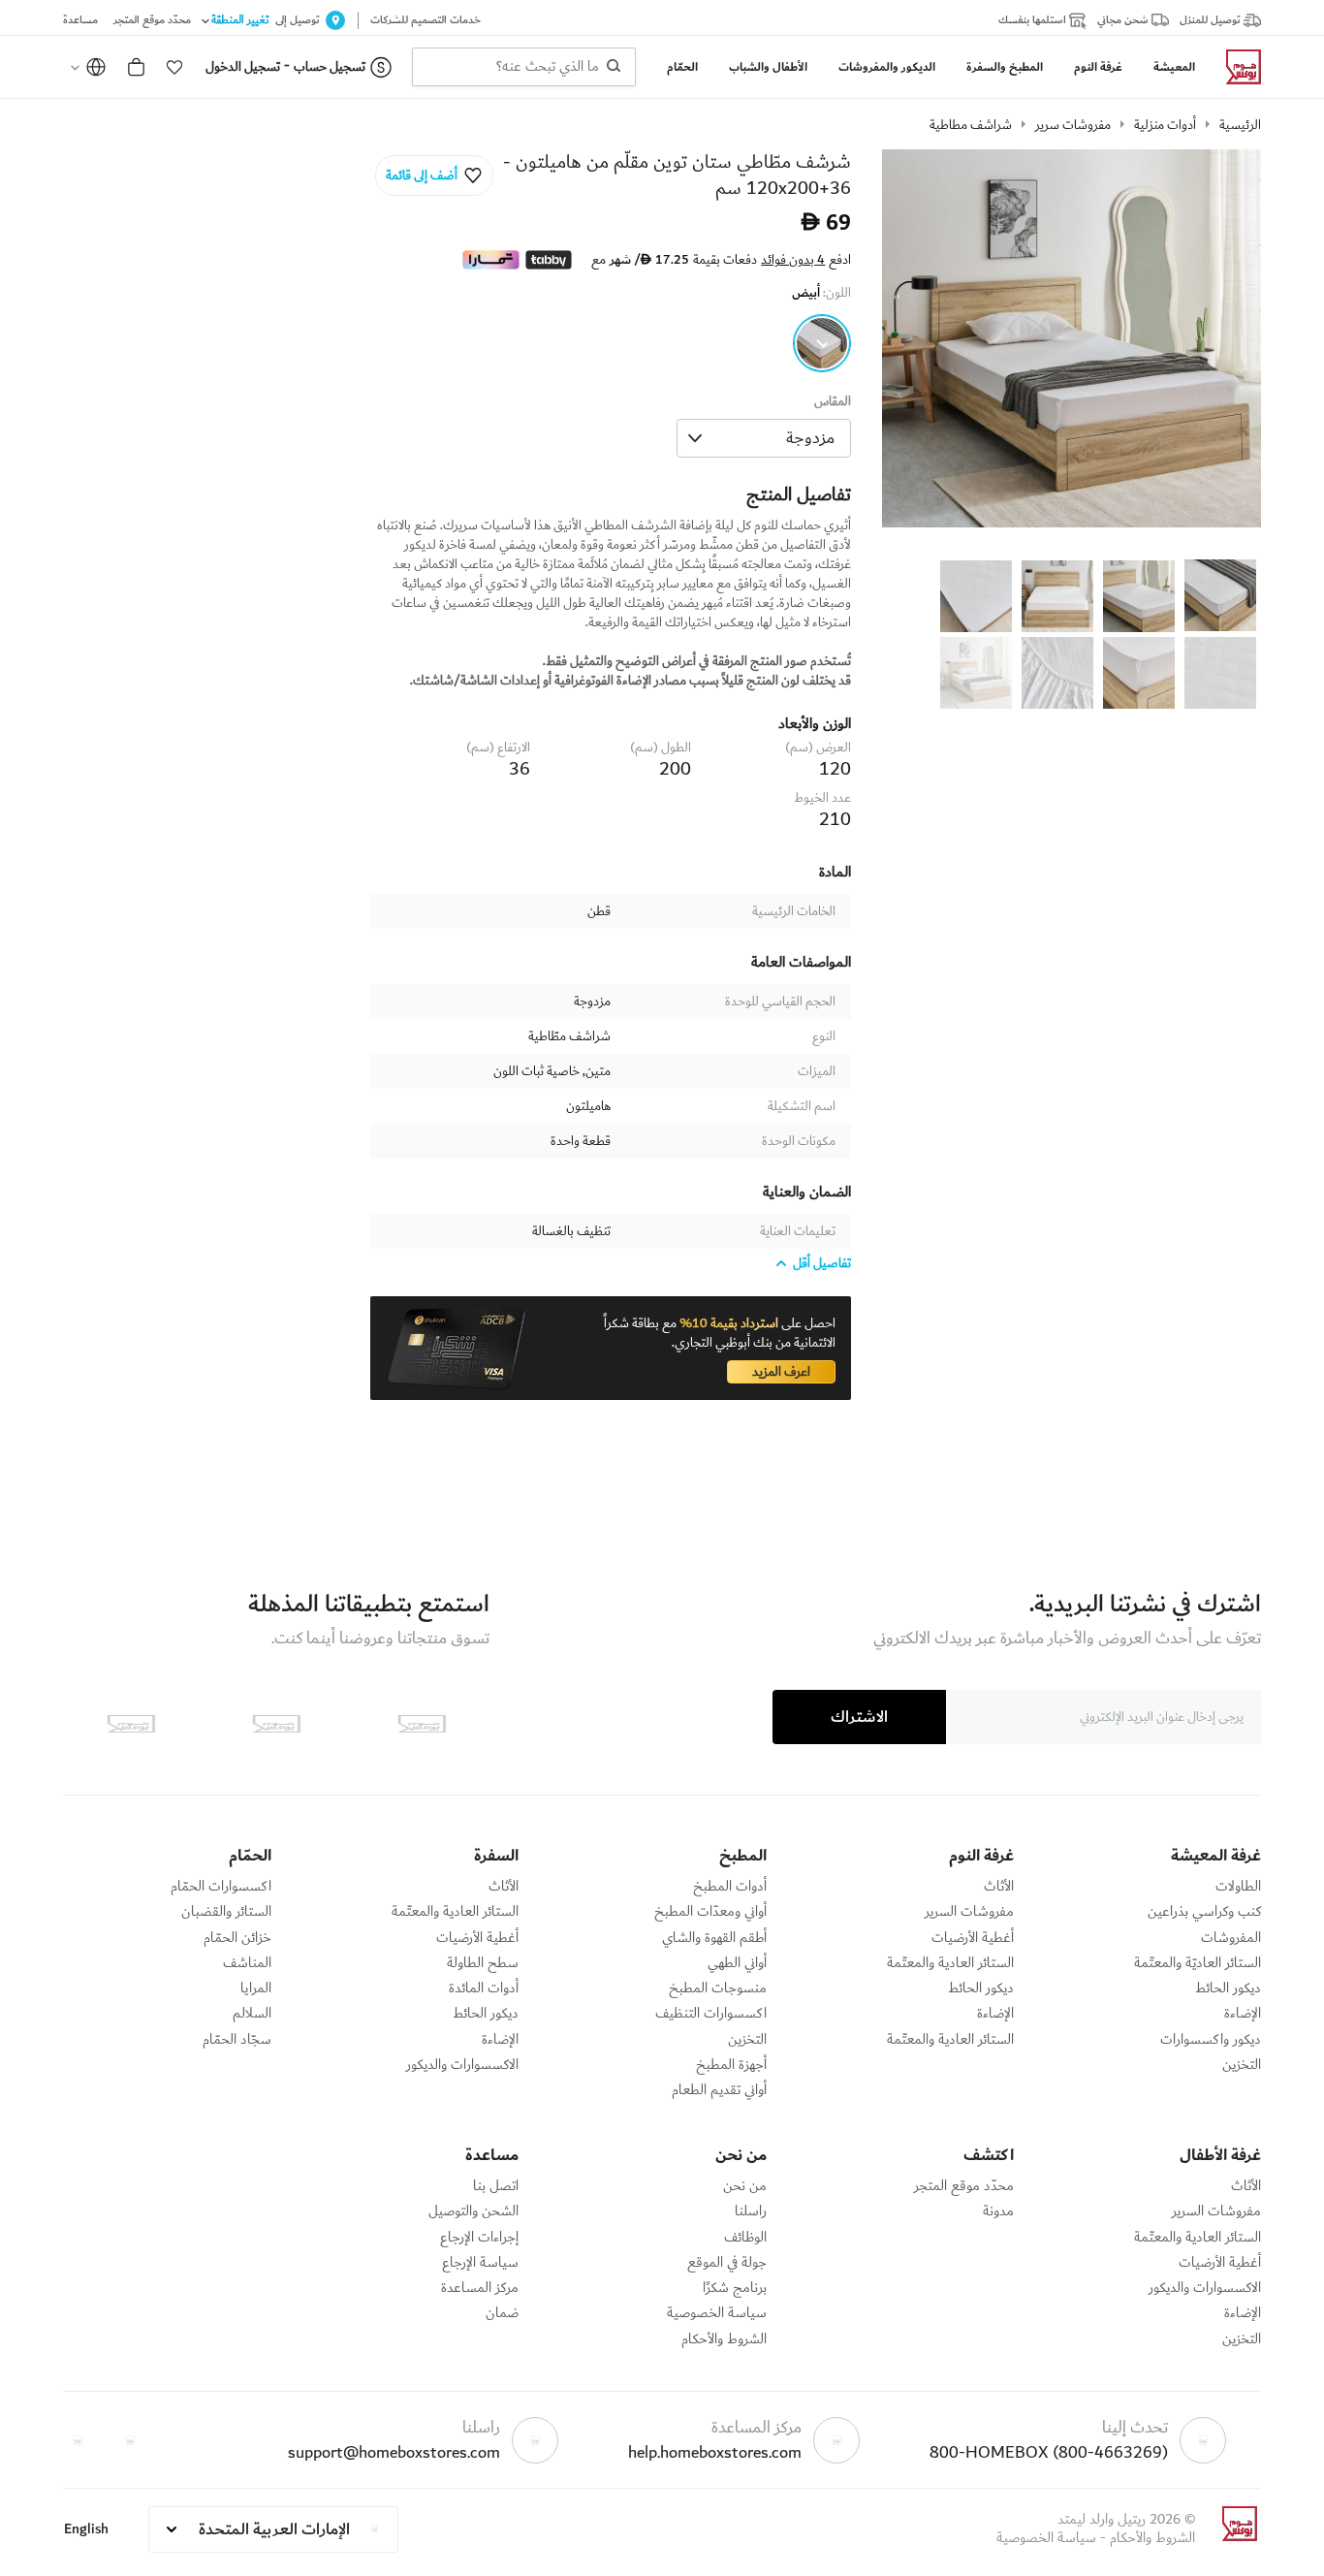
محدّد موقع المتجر (964, 2186)
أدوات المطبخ (730, 1887)
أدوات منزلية (1165, 125)
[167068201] (822, 343)
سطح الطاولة (483, 1963)
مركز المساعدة (480, 2288)
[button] (174, 67)
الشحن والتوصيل (473, 2211)
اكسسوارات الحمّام (221, 1887)
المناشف (247, 1963)
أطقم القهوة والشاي (714, 1938)
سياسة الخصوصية (717, 2313)
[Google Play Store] (276, 1724)
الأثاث (999, 1887)
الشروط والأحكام (724, 2339)
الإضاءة (1243, 2014)
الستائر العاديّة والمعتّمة (1198, 1963)
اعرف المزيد (781, 1372)
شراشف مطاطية (971, 125)
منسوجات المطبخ (718, 1988)
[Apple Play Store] (422, 1724)
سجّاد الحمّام (237, 2040)
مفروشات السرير (969, 1912)
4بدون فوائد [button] (793, 260)
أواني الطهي (737, 1963)
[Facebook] (130, 2440)
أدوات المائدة (484, 1988)
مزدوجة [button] (810, 438)
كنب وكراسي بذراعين (1204, 1912)
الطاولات (1238, 1887)
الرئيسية (1240, 125)
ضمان (502, 2313)
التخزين (1242, 2065)
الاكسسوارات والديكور (462, 2065)
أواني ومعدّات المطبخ (710, 1912)
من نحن (745, 2186)
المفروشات (1231, 1938)
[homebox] (1236, 67)
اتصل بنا (496, 2186)
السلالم (252, 2014)
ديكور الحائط (1228, 1988)
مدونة (998, 2211)
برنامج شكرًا (735, 2288)
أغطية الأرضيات (973, 1938)
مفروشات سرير (1073, 125)
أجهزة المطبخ (731, 2065)
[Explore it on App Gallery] (131, 1724)
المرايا (256, 1988)
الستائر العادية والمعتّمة (950, 1963)
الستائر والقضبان (226, 1912)
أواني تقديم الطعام (719, 2090)
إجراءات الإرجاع (479, 2238)
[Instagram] (78, 2440)
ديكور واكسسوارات (1211, 2040)
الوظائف (745, 2238)
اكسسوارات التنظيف (711, 2014)
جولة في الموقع (727, 2263)
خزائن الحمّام (237, 1938)
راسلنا (751, 2211)
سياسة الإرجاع (480, 2263)
